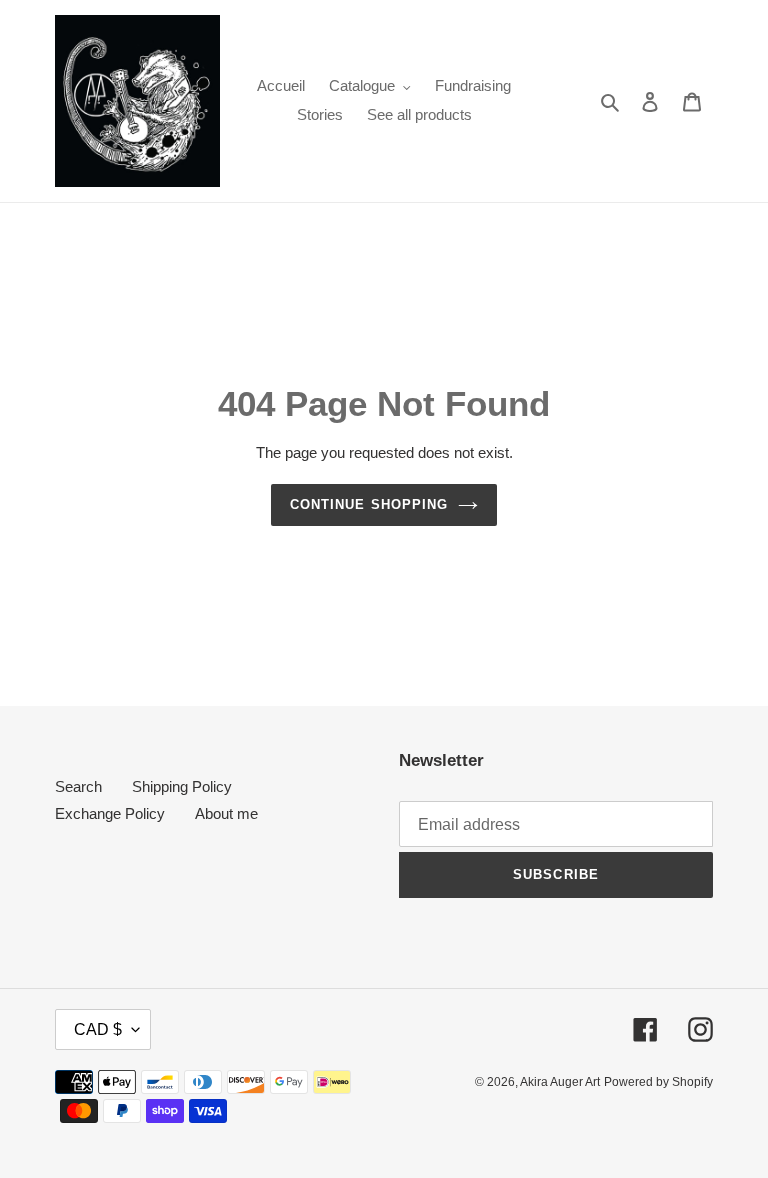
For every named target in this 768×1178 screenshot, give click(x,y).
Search (78, 786)
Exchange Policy (110, 813)
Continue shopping (369, 504)
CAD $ (98, 1029)
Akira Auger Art (560, 1082)
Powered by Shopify (658, 1082)
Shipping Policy (182, 786)
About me (226, 813)
